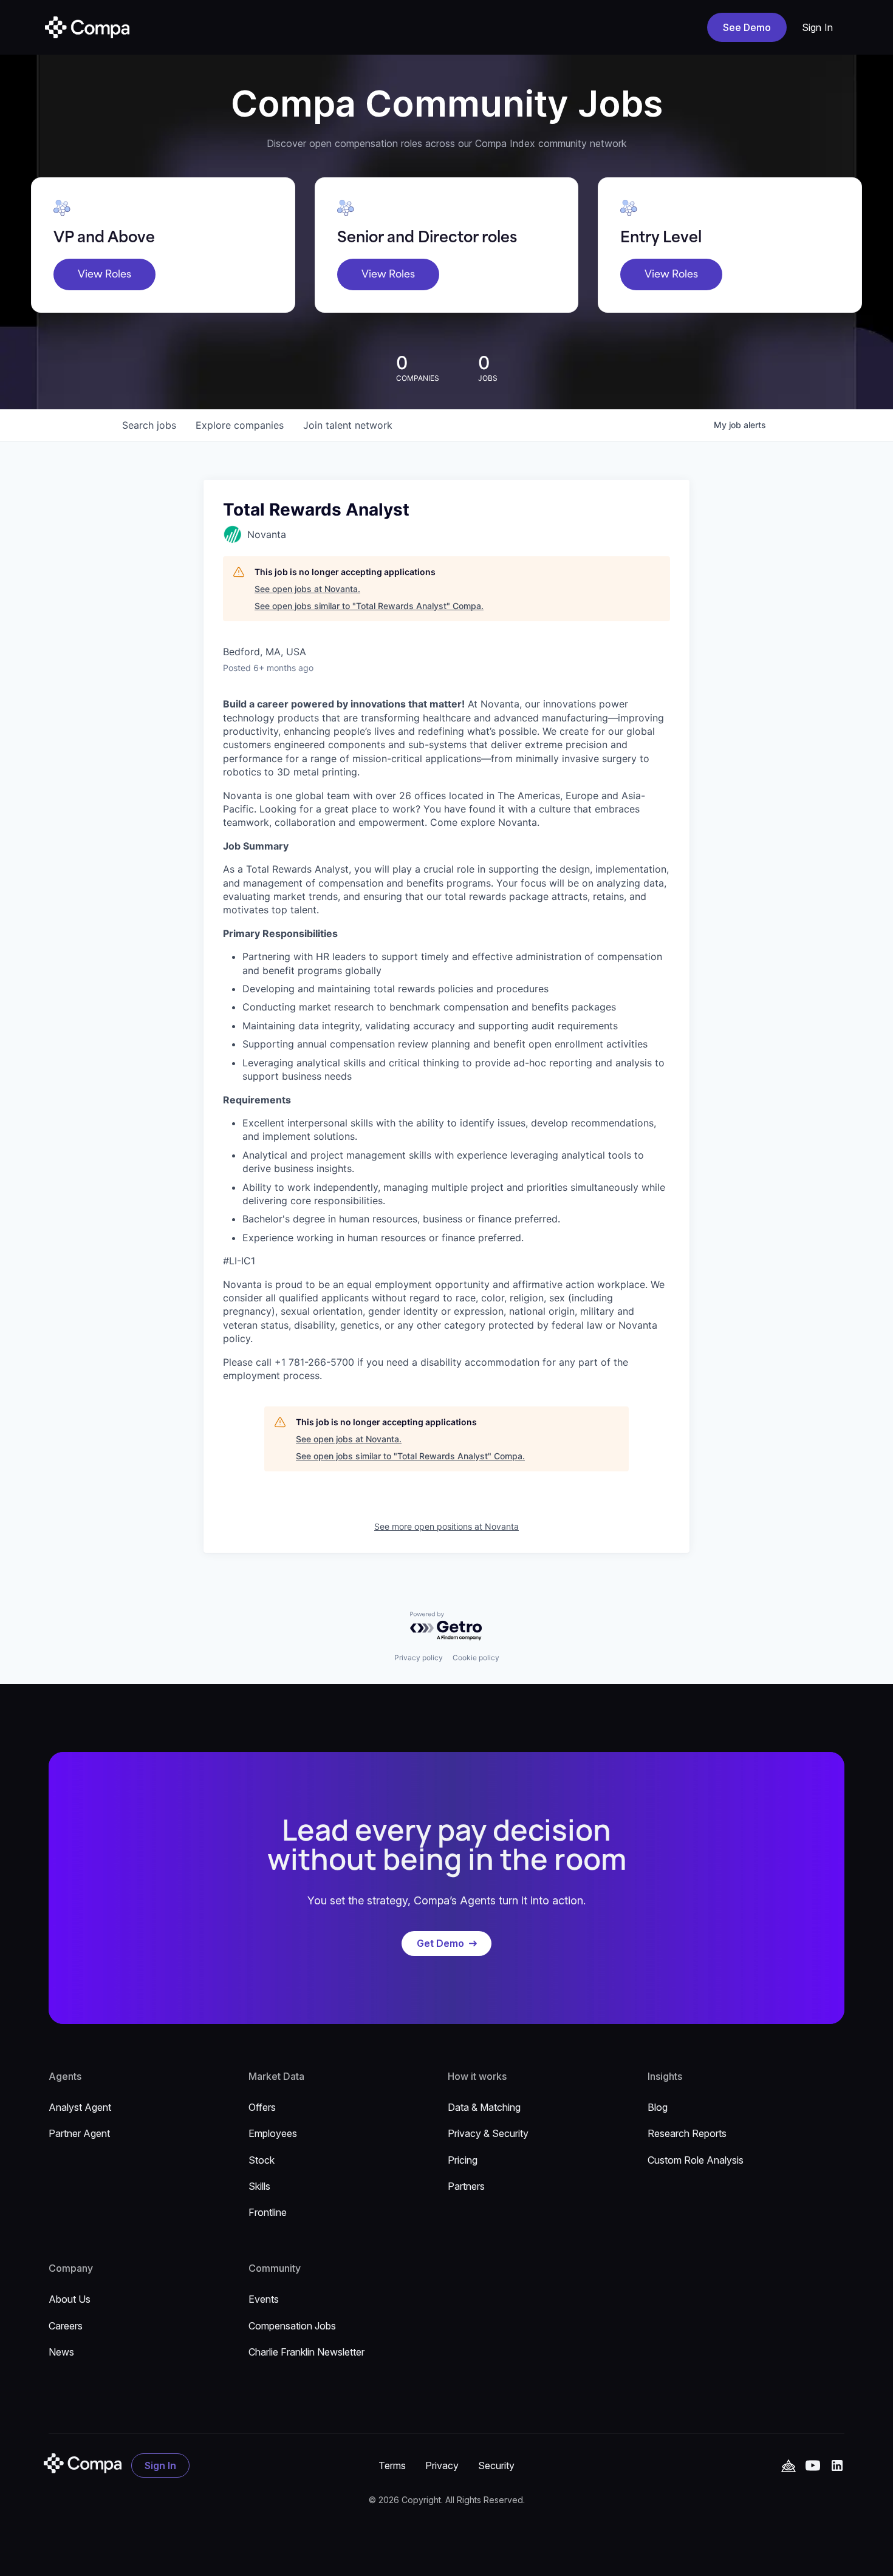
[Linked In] (837, 2465)
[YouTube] (789, 2466)
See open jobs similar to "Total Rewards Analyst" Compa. (369, 606)
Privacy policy (419, 1658)
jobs (149, 425)
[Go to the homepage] (83, 2463)
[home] (87, 27)
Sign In (818, 27)
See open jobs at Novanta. (307, 589)
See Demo (747, 27)
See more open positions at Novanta (446, 1526)
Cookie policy (476, 1658)
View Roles (104, 274)
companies (240, 425)
